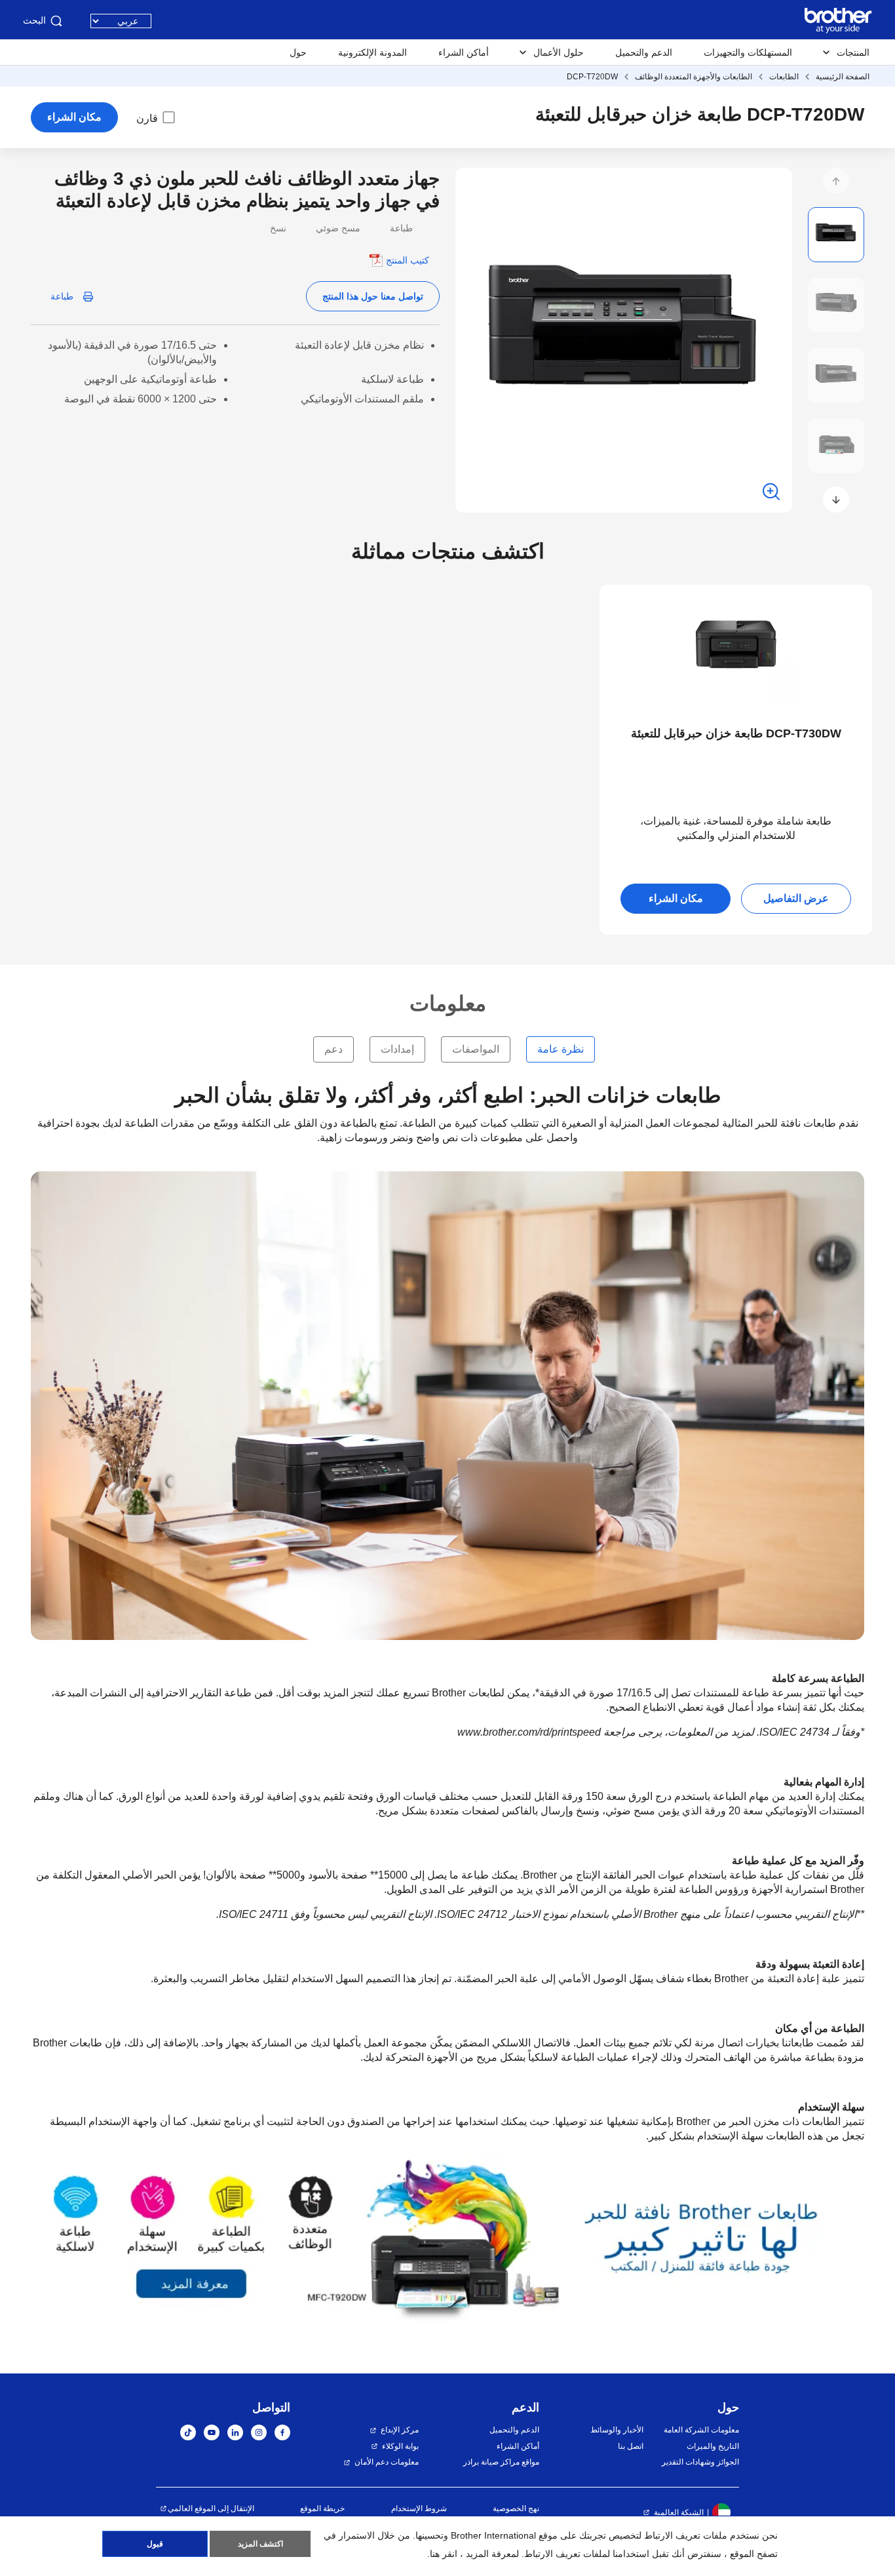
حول (298, 52)
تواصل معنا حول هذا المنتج (373, 296)
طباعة (62, 296)
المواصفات (476, 1049)
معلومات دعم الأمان (387, 2462)
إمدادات (397, 1049)
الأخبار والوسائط (617, 2430)
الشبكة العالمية (679, 2512)
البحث (34, 20)
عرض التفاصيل (796, 898)
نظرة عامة (561, 1049)
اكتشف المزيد (260, 2544)
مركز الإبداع (400, 2430)
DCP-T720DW (592, 77)
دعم (333, 1049)
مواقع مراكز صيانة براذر (501, 2462)
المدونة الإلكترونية (372, 52)
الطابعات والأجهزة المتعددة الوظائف (694, 77)
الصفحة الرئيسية (843, 77)
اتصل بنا (630, 2446)
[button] (836, 181)
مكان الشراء (74, 117)
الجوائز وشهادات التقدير (700, 2462)
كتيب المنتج (408, 260)
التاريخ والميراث (713, 2446)
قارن (147, 118)
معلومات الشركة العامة (701, 2430)
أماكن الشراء (464, 52)
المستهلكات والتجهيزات (748, 52)
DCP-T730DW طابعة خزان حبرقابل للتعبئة (736, 733)
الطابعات (784, 77)
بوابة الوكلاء (400, 2446)
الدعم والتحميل (644, 52)
